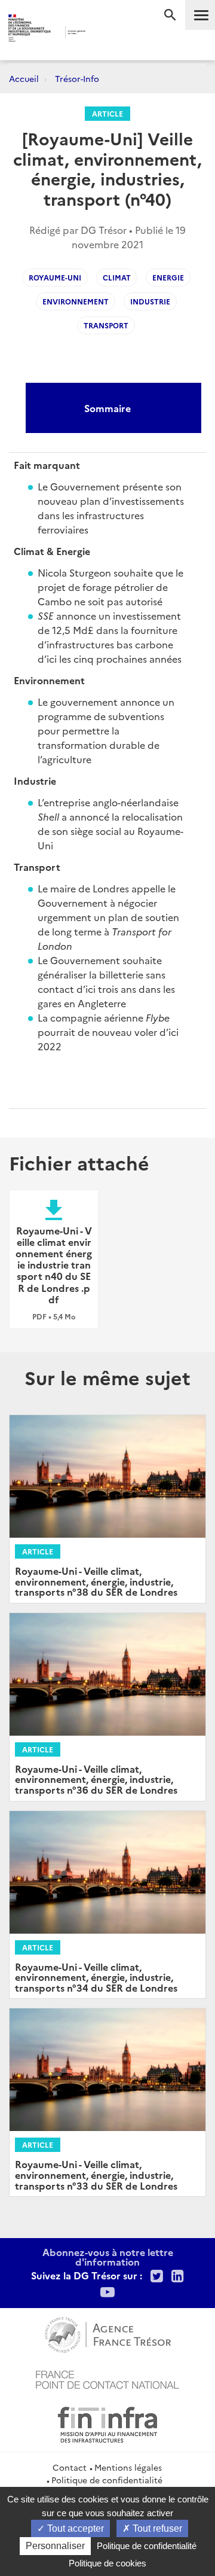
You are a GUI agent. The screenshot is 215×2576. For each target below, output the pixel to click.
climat (117, 277)
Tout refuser (156, 2528)
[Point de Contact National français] (107, 2378)
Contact (70, 2467)
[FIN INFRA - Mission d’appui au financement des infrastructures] (107, 2423)
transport (106, 325)
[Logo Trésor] (101, 33)
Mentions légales (128, 2467)
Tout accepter (74, 2528)
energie (168, 277)
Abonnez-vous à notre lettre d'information (108, 2257)
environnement (76, 301)
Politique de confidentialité (107, 2480)
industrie (150, 301)
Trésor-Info (77, 78)
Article (107, 113)
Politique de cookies (107, 2563)
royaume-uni (55, 277)
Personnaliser (55, 2546)
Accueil (24, 78)
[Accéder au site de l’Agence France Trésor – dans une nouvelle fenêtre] (108, 2333)
